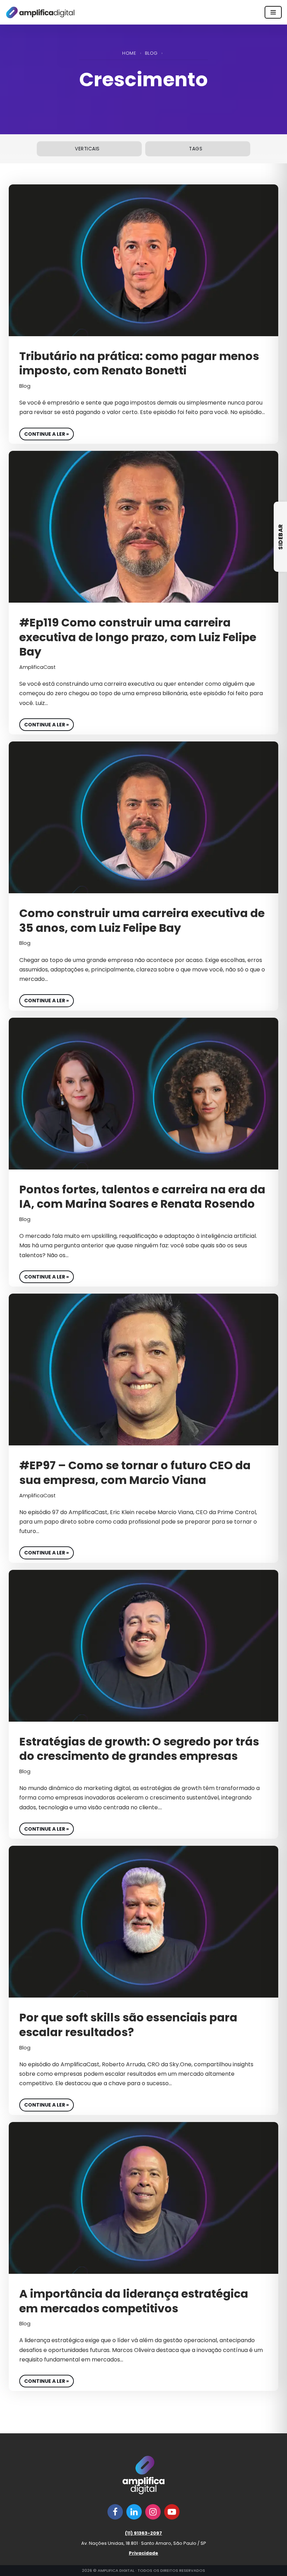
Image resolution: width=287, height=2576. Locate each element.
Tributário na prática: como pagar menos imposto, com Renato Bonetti (139, 363)
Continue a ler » (44, 433)
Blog (151, 53)
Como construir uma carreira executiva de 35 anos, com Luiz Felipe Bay (142, 920)
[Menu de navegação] (273, 12)
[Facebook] (115, 2512)
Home (129, 53)
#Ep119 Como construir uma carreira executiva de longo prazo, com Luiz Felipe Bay (138, 637)
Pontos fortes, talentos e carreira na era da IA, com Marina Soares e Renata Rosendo (142, 1197)
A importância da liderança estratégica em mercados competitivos (134, 2301)
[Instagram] (153, 2512)
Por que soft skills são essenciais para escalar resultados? (128, 2025)
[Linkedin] (134, 2512)
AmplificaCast (37, 667)
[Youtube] (172, 2512)
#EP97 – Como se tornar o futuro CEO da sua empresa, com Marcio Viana (135, 1473)
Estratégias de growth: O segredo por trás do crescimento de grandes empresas (139, 1749)
